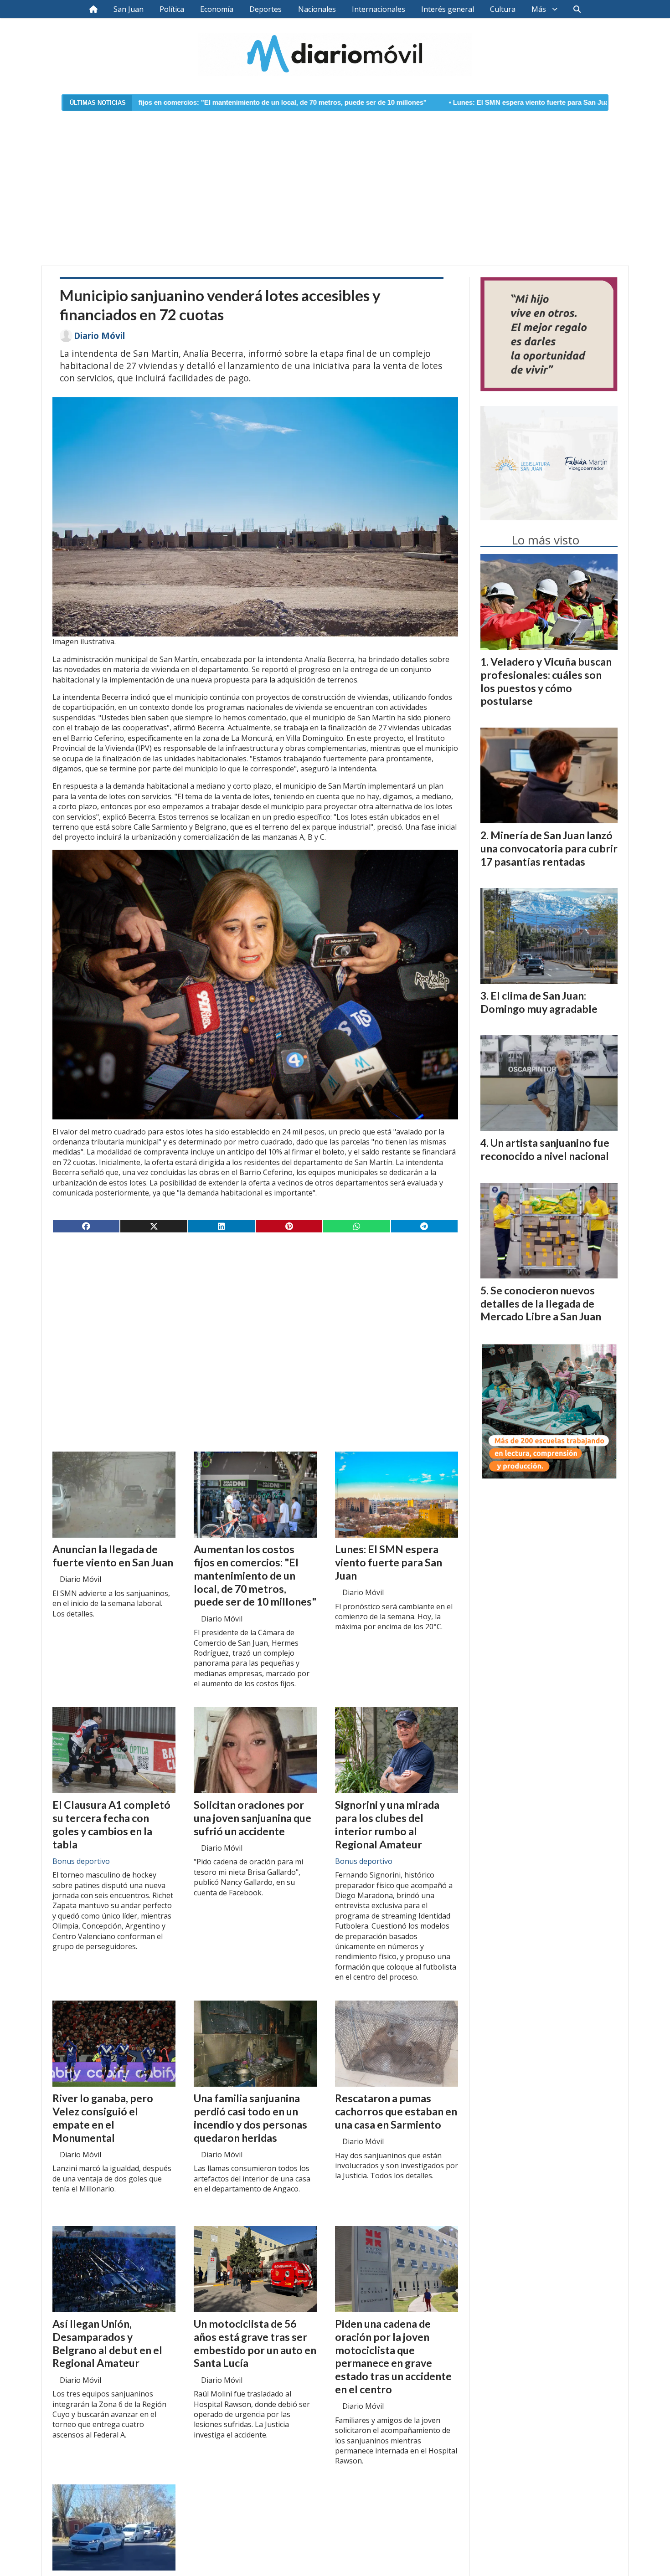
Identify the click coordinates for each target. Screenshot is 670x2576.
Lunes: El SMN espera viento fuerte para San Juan (392, 103)
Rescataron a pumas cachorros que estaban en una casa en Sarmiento (396, 2111)
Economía (217, 9)
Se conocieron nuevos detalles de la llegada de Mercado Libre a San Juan (541, 1303)
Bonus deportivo (81, 1861)
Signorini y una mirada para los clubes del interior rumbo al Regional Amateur (387, 1824)
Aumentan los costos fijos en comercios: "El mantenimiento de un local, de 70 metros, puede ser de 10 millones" (255, 1575)
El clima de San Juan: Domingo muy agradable (539, 1002)
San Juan (129, 9)
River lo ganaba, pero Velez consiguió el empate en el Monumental (103, 2118)
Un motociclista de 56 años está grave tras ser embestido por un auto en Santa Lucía (255, 2343)
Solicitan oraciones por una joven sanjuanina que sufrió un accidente (253, 1818)
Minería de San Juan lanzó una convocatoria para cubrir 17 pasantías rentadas (549, 848)
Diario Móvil (99, 336)
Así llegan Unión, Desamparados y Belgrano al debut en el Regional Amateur (107, 2343)
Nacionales (317, 9)
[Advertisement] (335, 183)
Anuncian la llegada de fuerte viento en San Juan (576, 103)
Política (172, 9)
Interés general (448, 9)
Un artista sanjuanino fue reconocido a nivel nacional (545, 1149)
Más (539, 9)
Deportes (265, 9)
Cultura (503, 9)
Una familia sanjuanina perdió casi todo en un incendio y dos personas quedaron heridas (250, 2118)
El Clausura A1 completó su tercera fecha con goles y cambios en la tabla (111, 1824)
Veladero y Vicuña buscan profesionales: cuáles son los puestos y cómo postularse (546, 681)
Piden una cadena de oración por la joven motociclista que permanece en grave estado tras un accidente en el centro (393, 2356)
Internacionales (379, 9)
